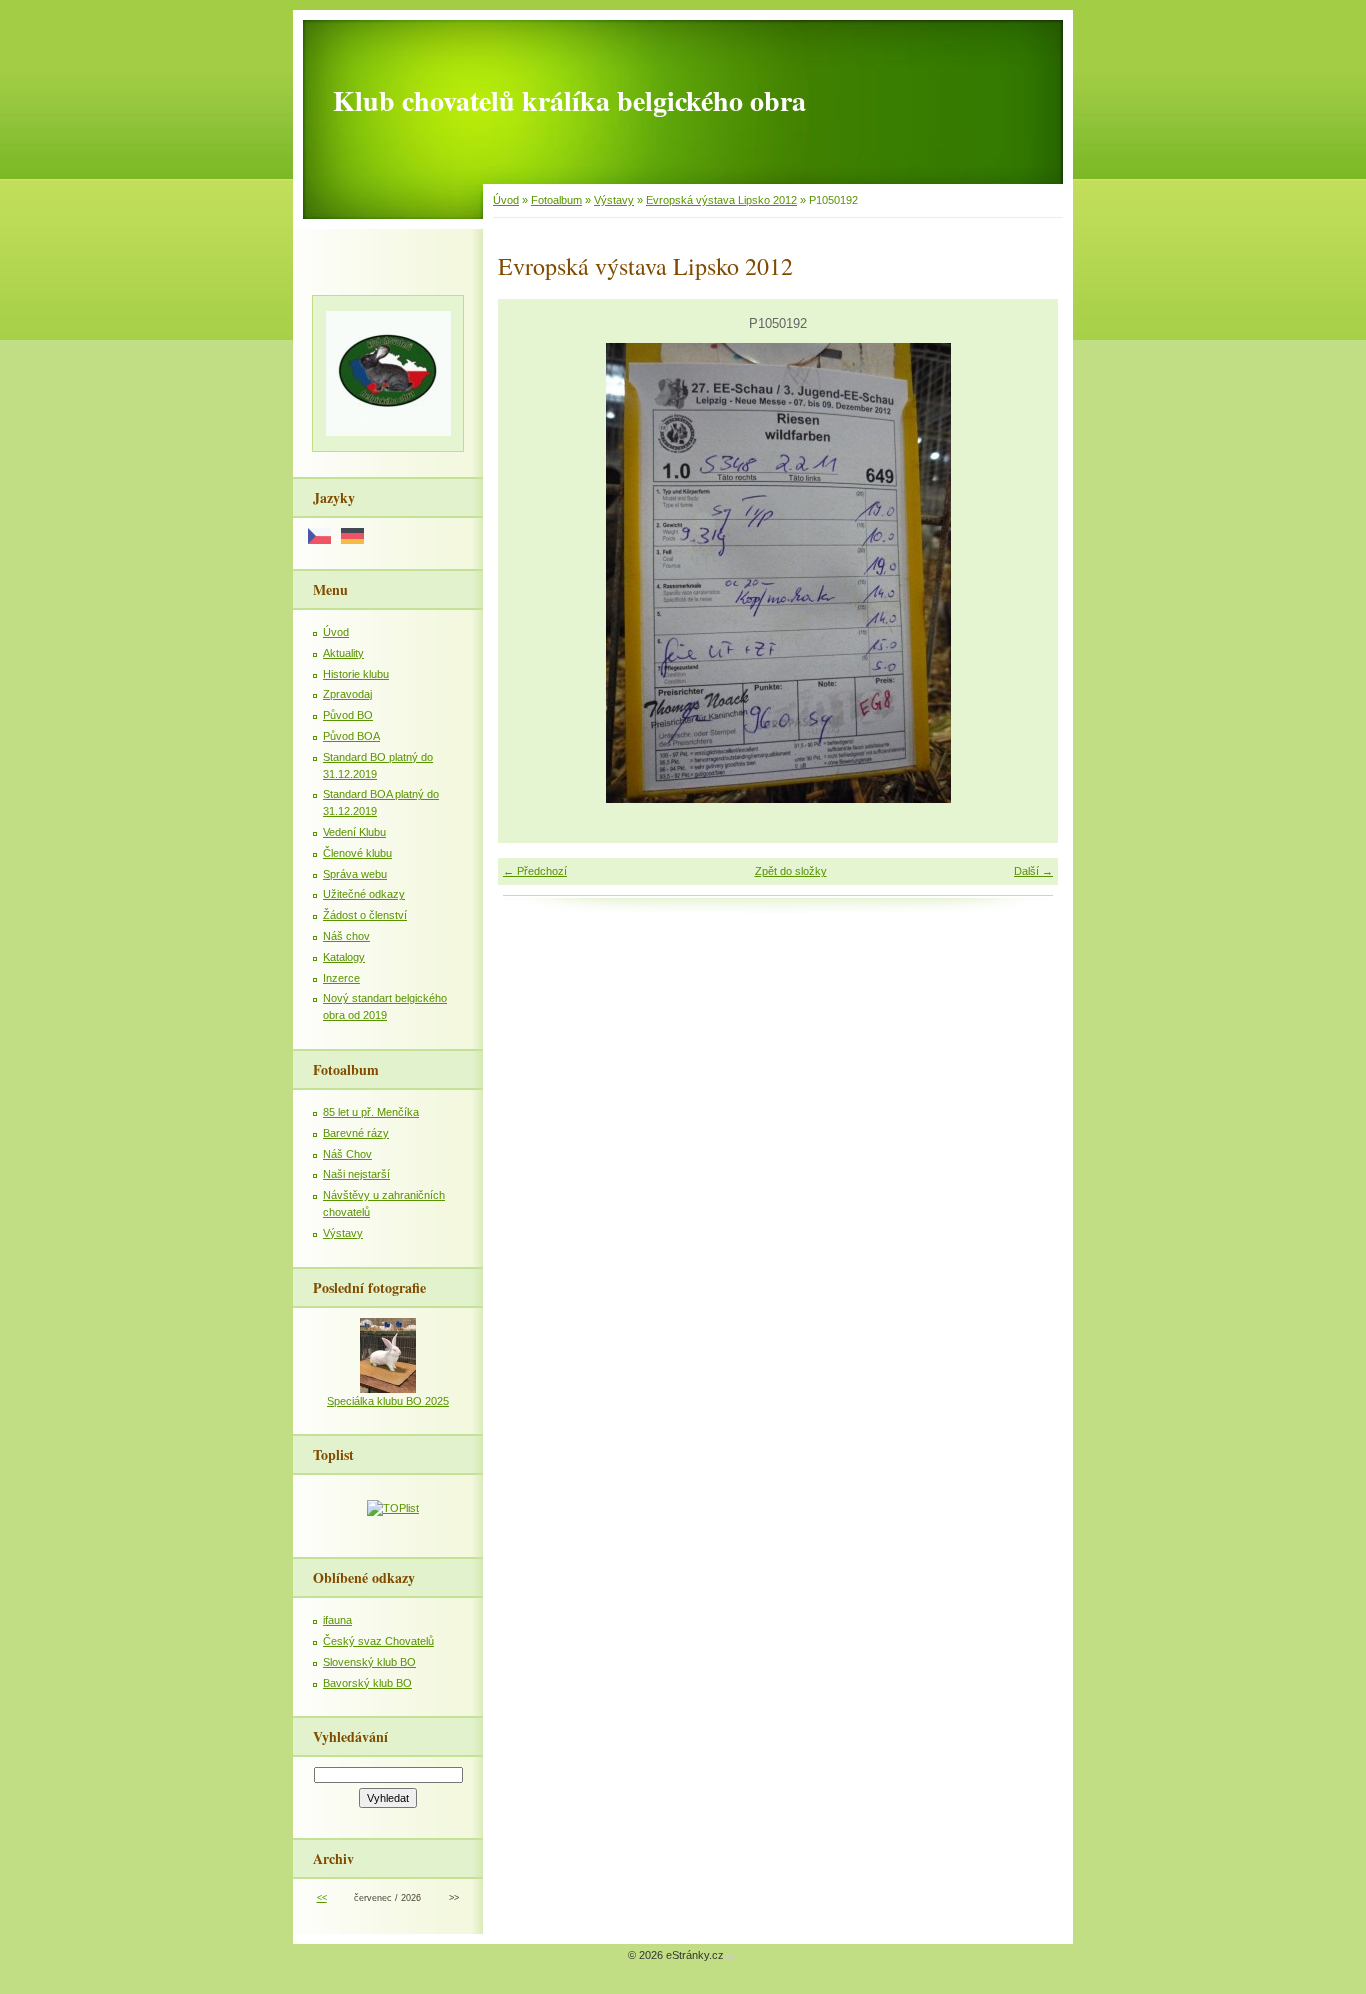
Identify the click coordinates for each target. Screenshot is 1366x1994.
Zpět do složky (791, 871)
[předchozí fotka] (530, 573)
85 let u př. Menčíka (371, 1112)
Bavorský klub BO (367, 1683)
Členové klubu (357, 853)
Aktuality (343, 653)
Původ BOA (351, 736)
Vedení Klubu (354, 832)
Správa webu (355, 874)
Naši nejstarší (356, 1174)
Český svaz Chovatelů (378, 1641)
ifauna (337, 1620)
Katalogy (344, 957)
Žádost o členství (365, 915)
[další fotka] (1025, 573)
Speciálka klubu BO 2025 (388, 1401)
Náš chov (346, 936)
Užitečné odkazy (364, 894)
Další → (1033, 871)
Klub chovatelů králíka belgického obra (569, 100)
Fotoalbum (556, 200)
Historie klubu (356, 674)
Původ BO (348, 715)
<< (322, 1898)
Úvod (506, 200)
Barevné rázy (356, 1133)
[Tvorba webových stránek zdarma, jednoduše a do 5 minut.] (731, 1956)
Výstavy (614, 200)
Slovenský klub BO (369, 1662)
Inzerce (341, 978)
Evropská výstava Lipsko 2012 (721, 200)
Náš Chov (347, 1154)
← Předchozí (535, 871)
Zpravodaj (347, 694)
